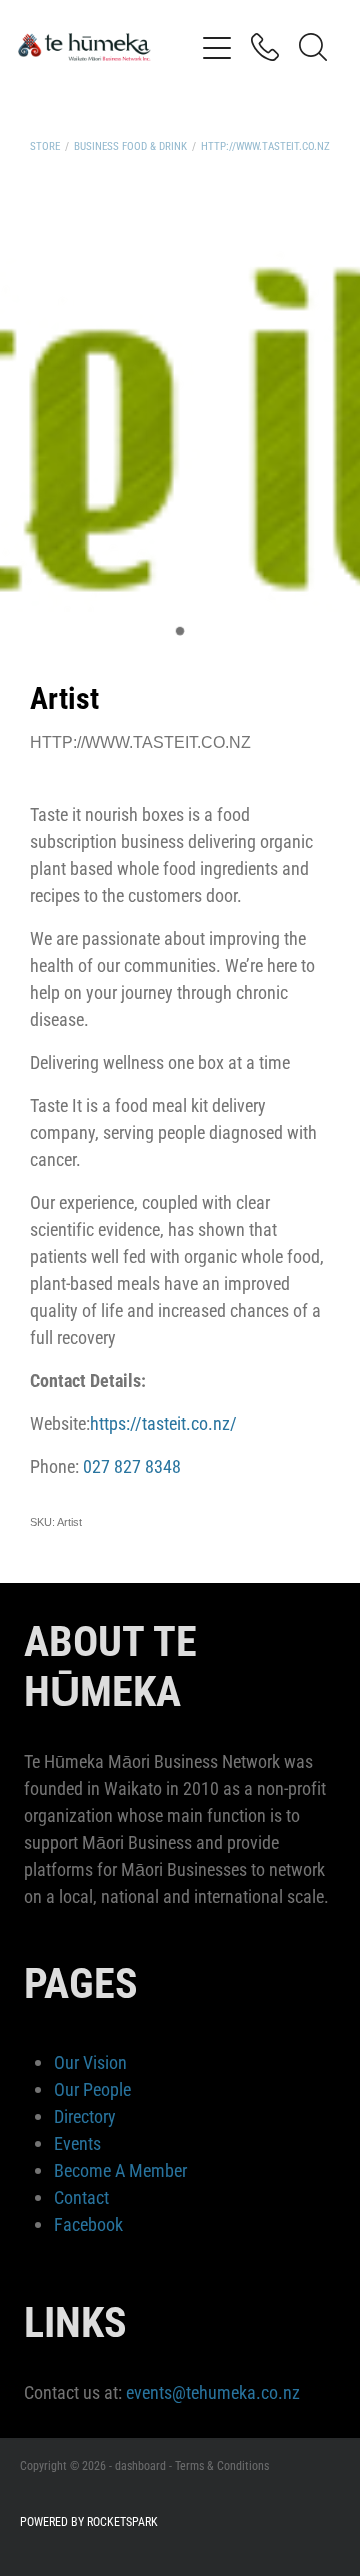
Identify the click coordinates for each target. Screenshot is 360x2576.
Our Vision (90, 2062)
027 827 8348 (132, 1466)
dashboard (140, 2465)
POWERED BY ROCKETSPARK (89, 2521)
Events (77, 2143)
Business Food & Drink (130, 145)
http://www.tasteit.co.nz (265, 145)
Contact (81, 2197)
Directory (85, 2116)
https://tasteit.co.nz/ (163, 1423)
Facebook (88, 2224)
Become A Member (120, 2170)
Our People (92, 2089)
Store (45, 145)
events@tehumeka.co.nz (213, 2392)
